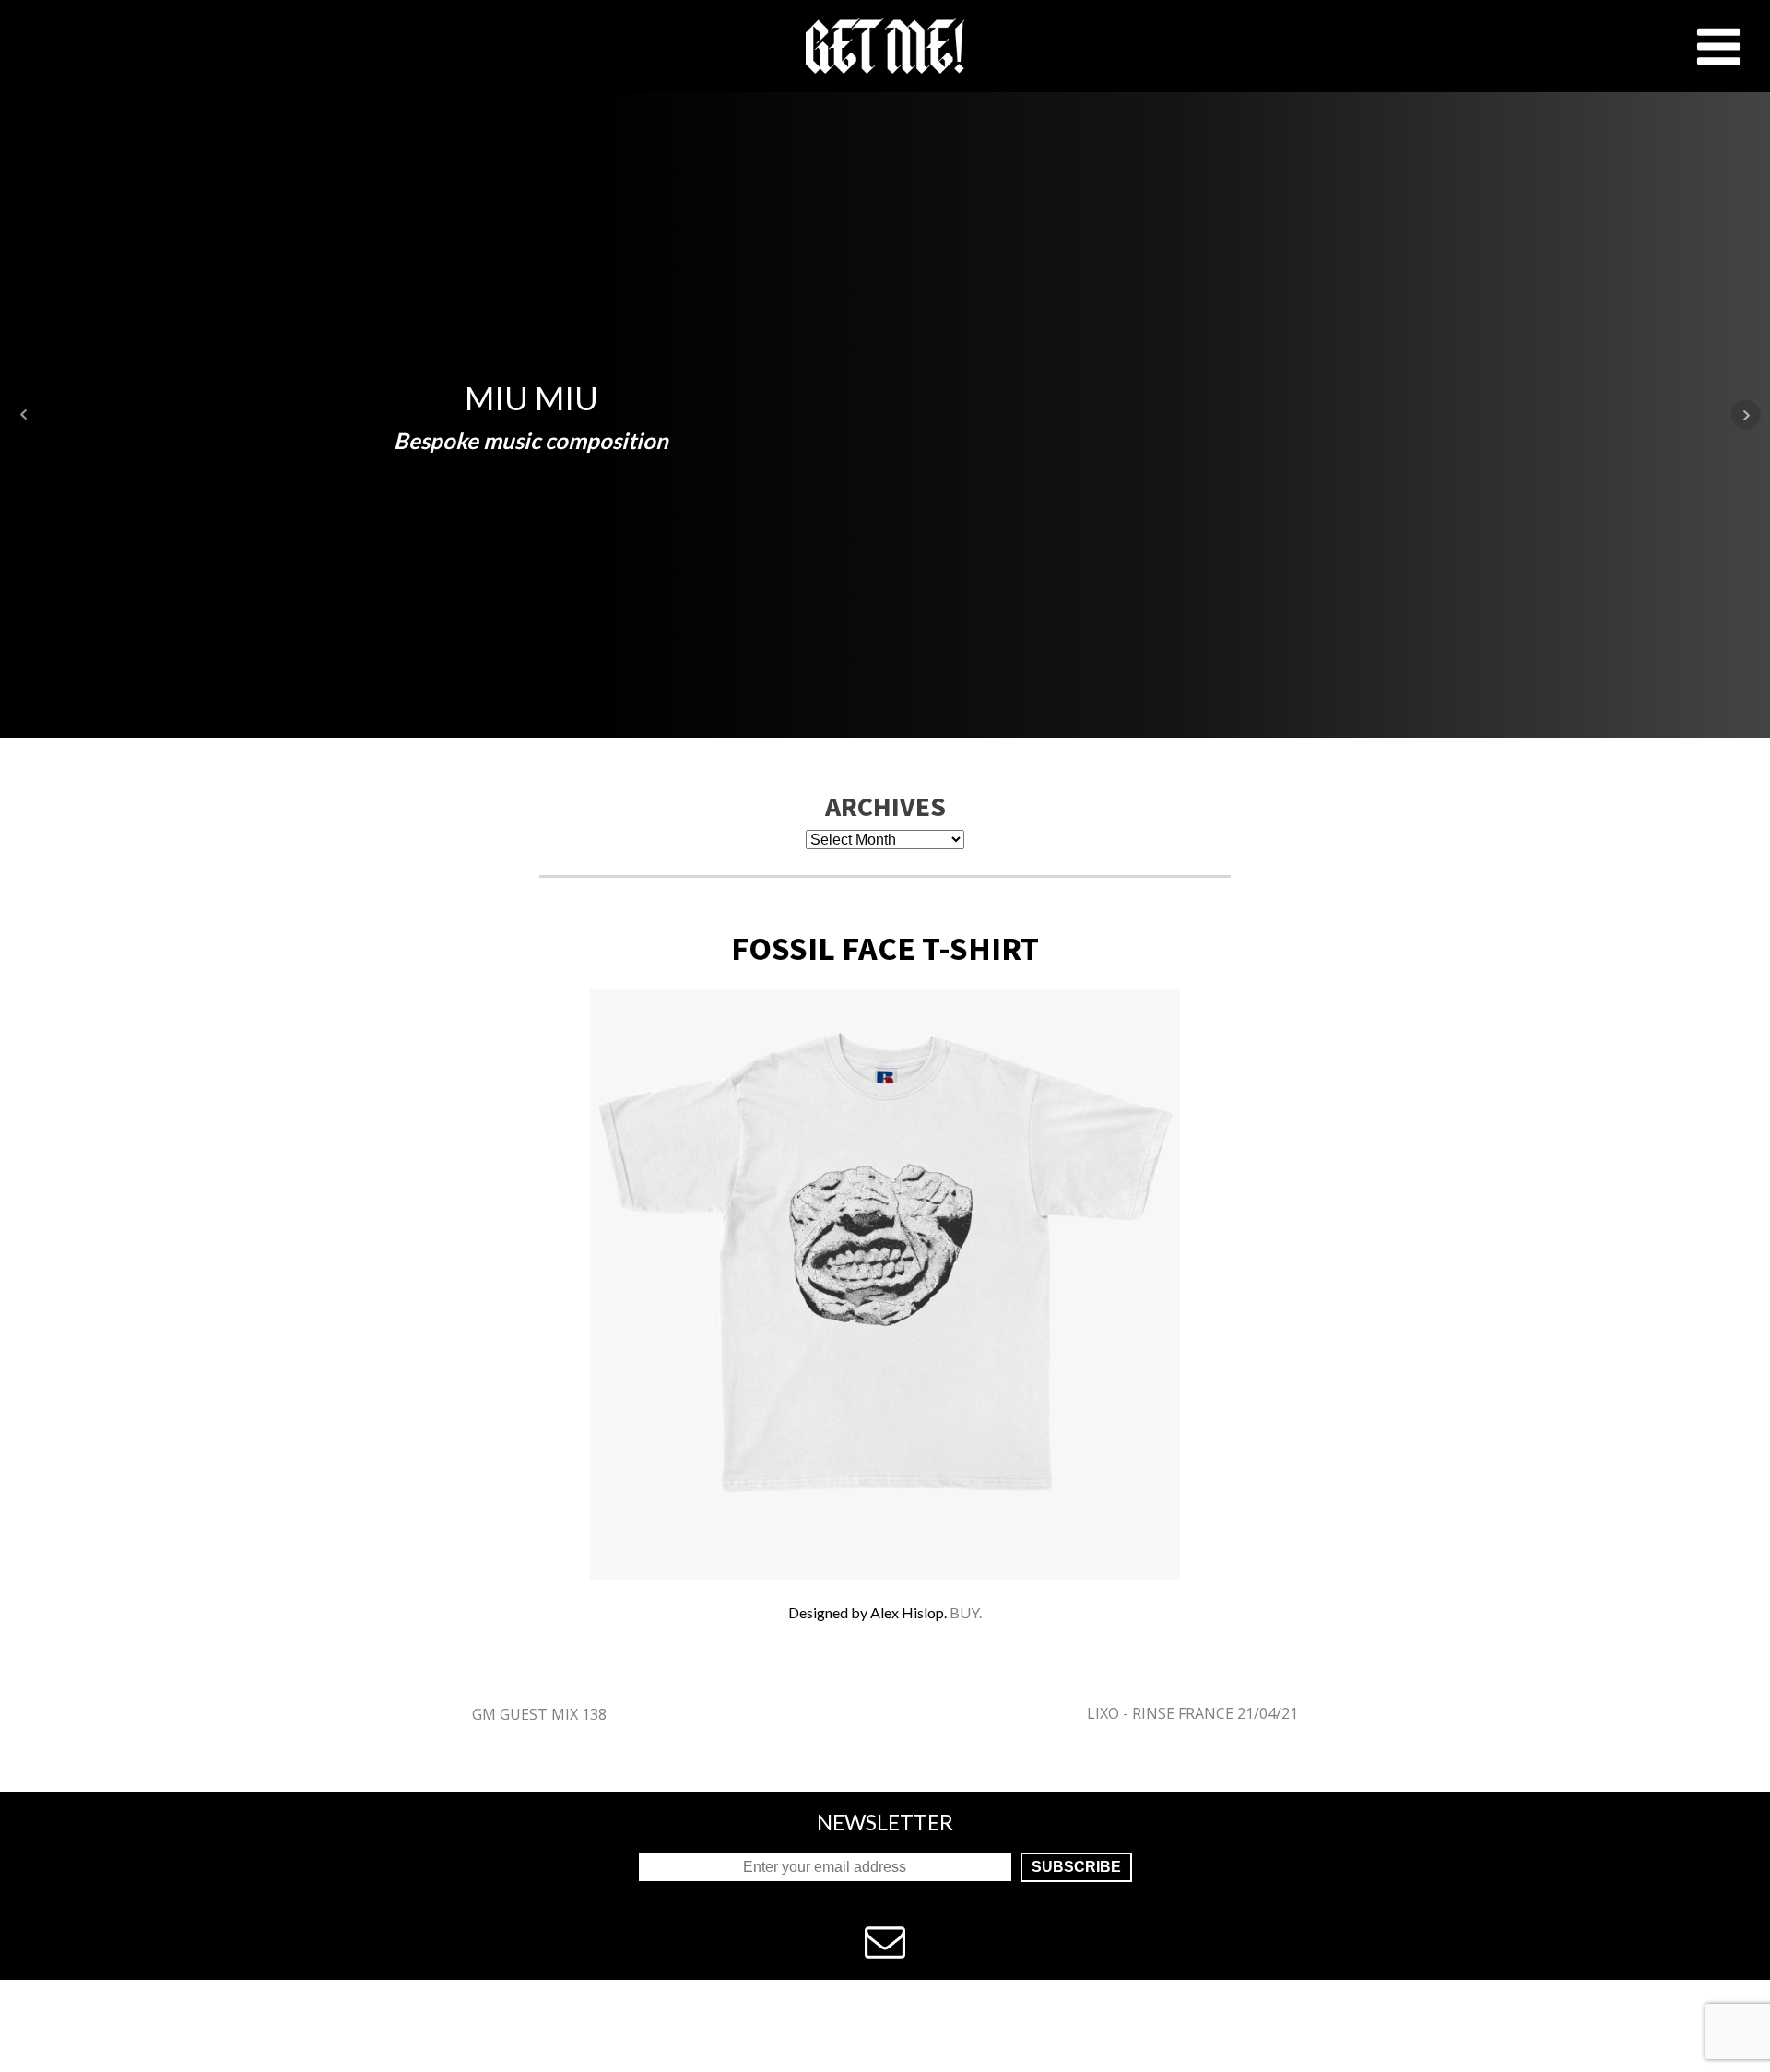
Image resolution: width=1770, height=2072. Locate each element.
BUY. (964, 1612)
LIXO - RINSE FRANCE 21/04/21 (1192, 1713)
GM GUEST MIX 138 (539, 1714)
